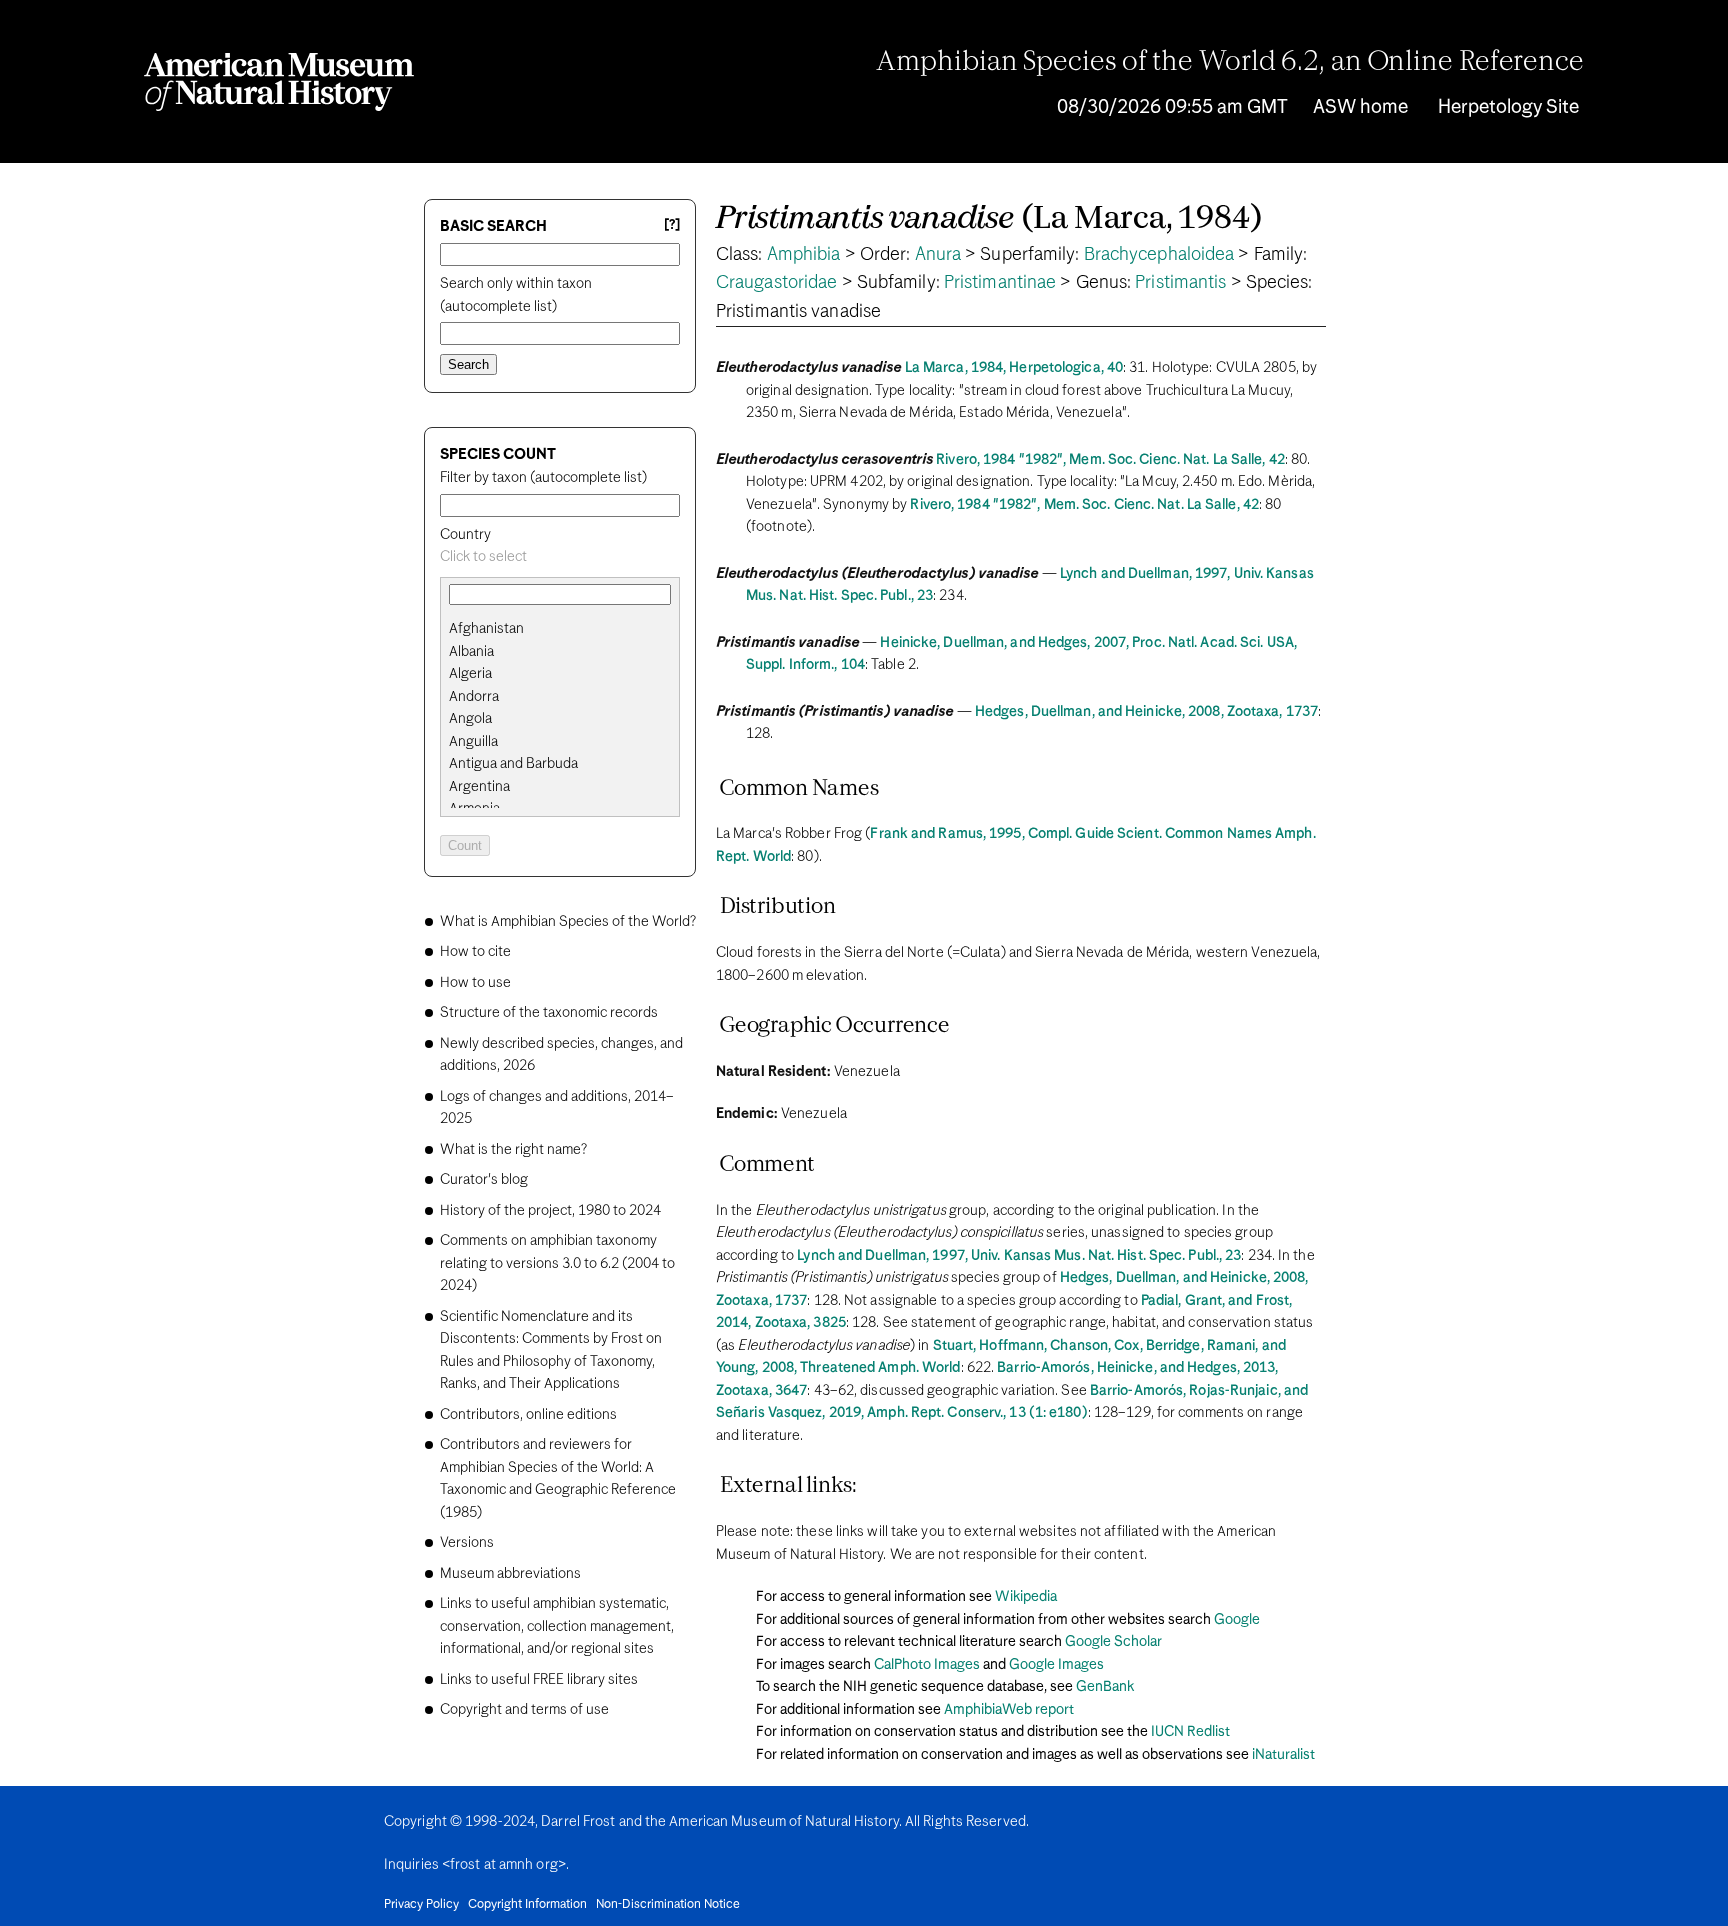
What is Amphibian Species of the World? (568, 922)
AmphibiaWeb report (1009, 1710)
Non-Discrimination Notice (668, 1905)
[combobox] (560, 557)
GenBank (1105, 1687)
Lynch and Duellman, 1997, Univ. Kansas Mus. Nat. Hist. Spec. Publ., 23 (1019, 1256)
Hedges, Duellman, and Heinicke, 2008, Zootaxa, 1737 (1146, 712)
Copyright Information (527, 1905)
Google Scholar (1113, 1642)
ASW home (1360, 107)
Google (1237, 1620)
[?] (672, 225)
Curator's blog (484, 1180)
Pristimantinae (1000, 283)
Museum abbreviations (510, 1574)
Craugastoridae (776, 283)
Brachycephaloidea (1159, 255)
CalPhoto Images (927, 1665)
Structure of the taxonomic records (549, 1013)
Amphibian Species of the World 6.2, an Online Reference (1230, 63)
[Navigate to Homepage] (279, 82)
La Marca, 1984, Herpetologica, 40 (1014, 368)
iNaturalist (1283, 1755)
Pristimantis (1180, 283)
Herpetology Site (1508, 107)
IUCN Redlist (1190, 1732)
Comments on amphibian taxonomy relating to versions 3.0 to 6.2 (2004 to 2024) (557, 1263)
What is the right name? (513, 1150)
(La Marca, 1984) (989, 219)
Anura (938, 255)
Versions (467, 1543)
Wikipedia (1026, 1597)
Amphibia (804, 255)
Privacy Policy (421, 1905)
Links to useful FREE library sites (539, 1680)
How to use (475, 983)
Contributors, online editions (528, 1415)
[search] (560, 652)
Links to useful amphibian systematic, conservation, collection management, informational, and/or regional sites (557, 1626)
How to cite (475, 952)
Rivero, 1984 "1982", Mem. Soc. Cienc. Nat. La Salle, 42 (1110, 460)
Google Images (1056, 1665)
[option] (568, 629)
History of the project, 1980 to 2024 (550, 1211)
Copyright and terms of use (524, 1710)
